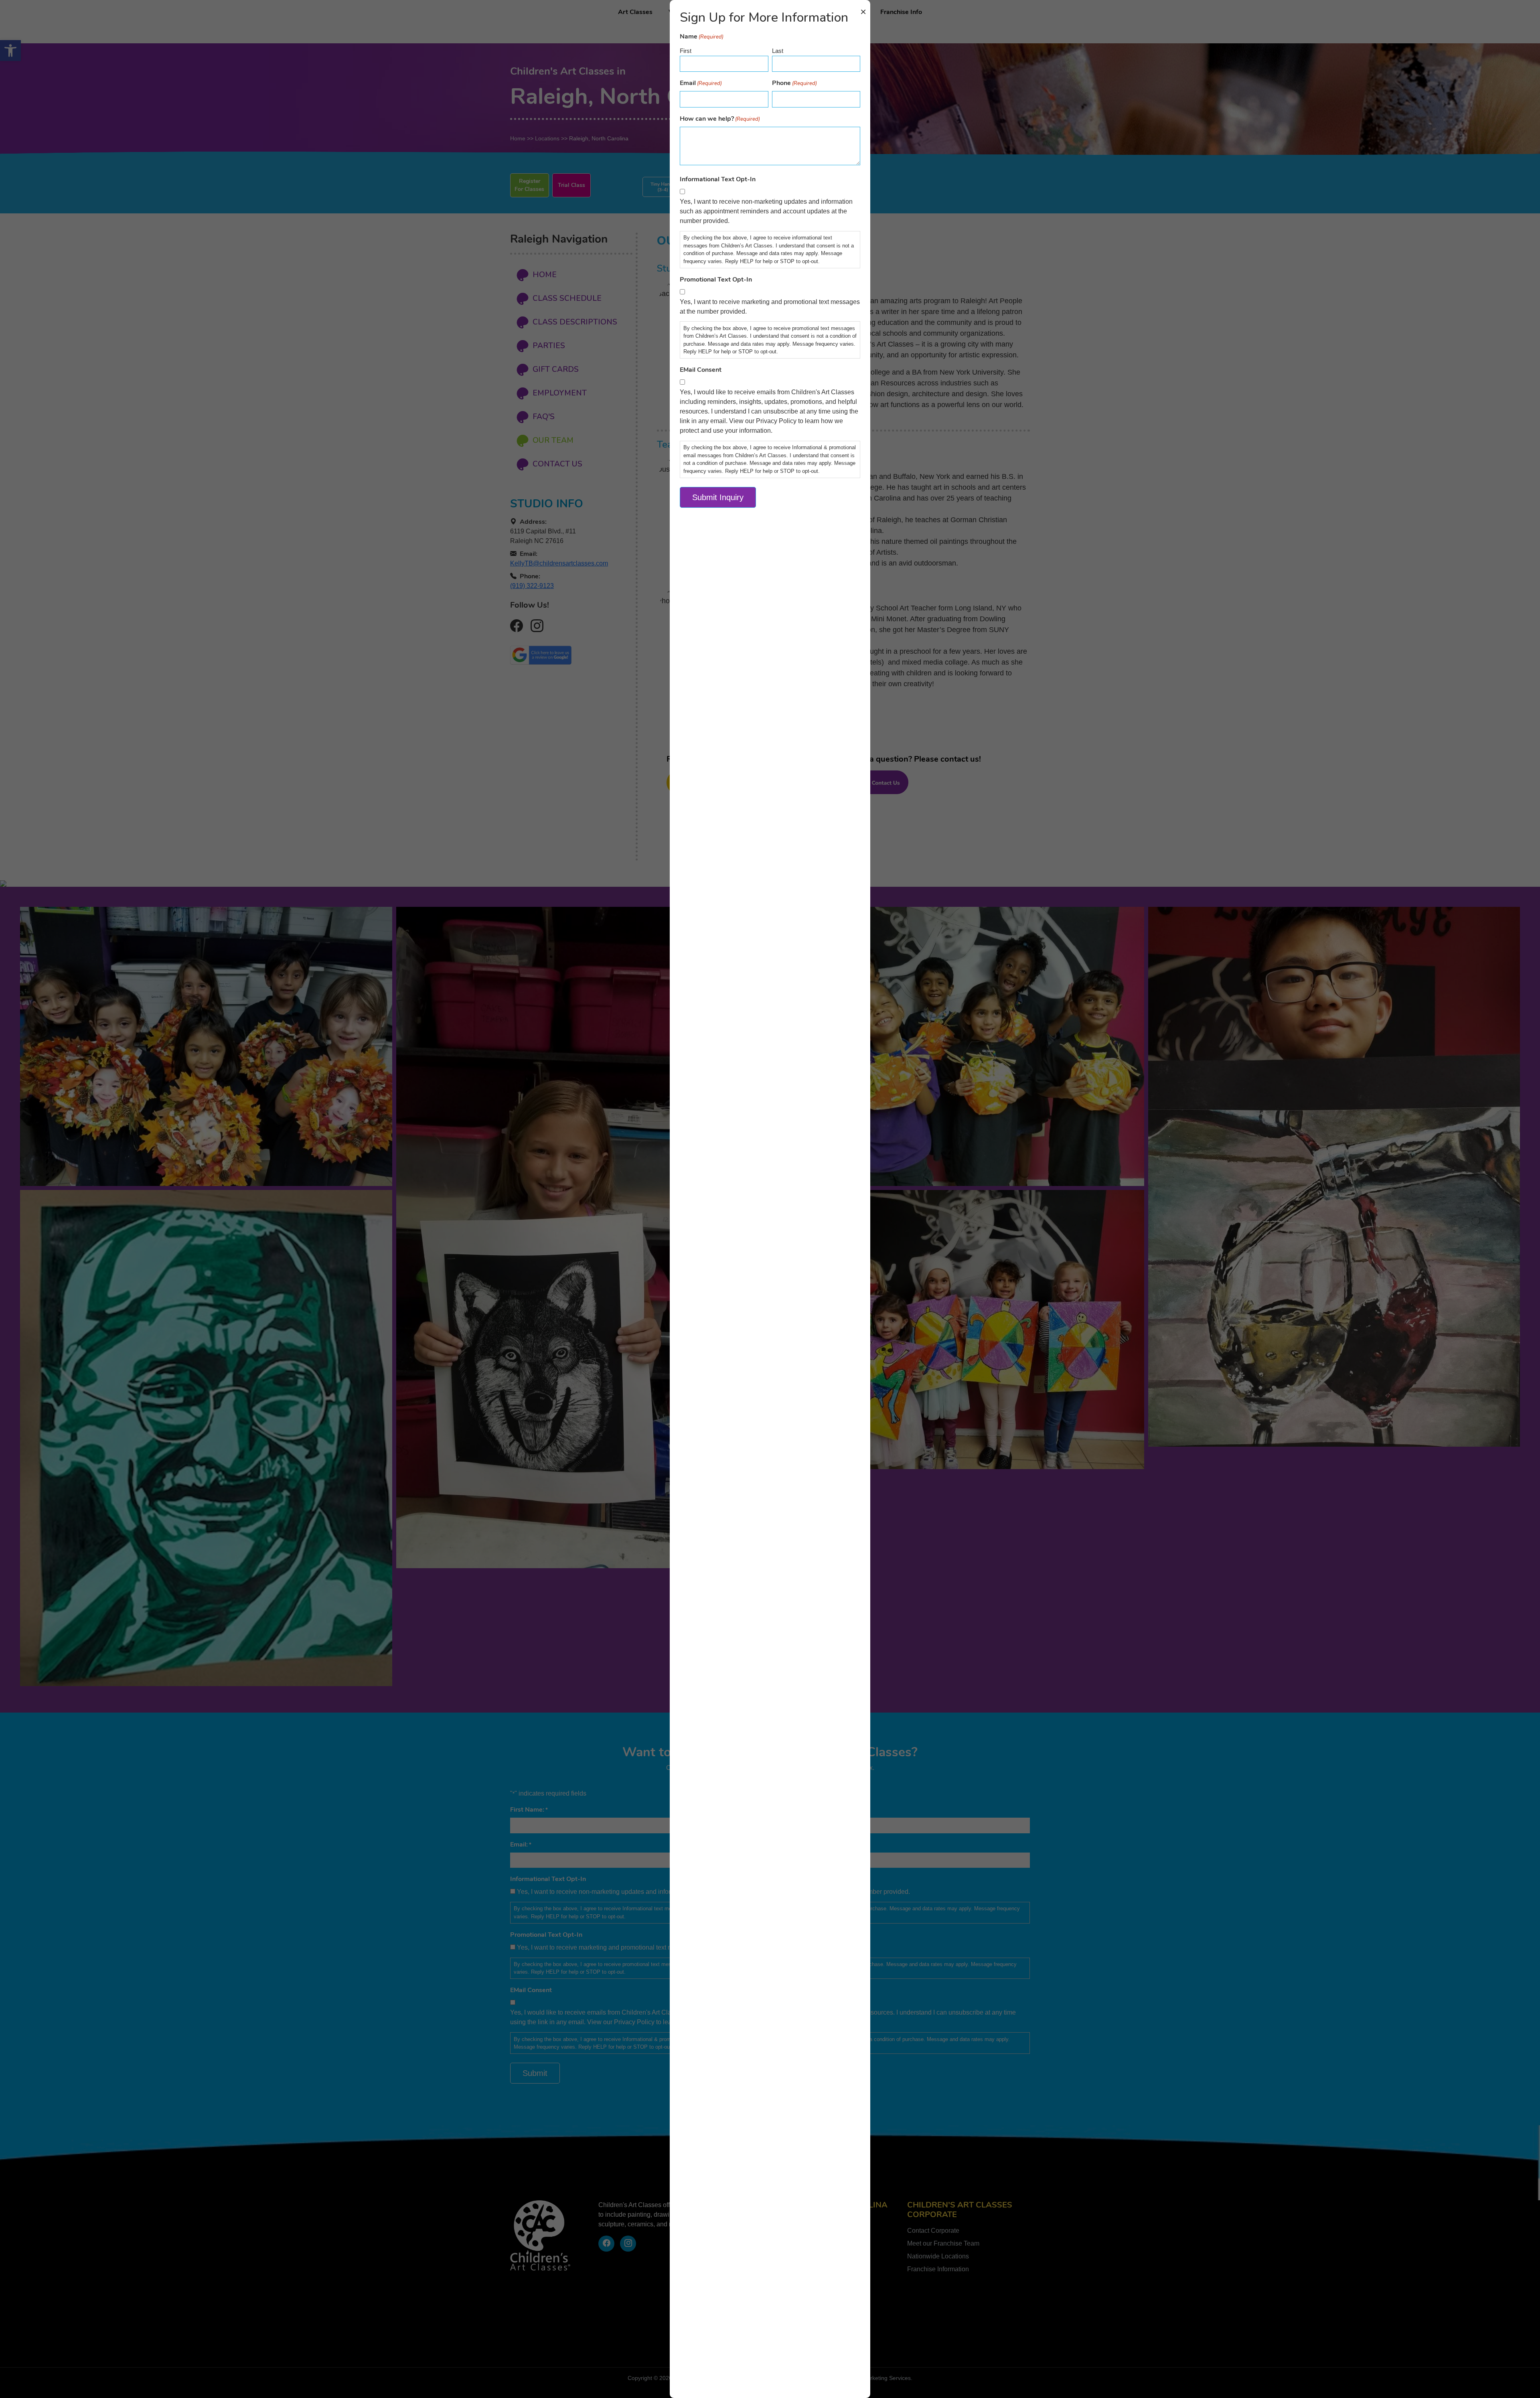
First (686, 51)
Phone (794, 83)
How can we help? (720, 119)
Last (778, 51)
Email (701, 83)
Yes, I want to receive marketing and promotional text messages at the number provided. (770, 307)
